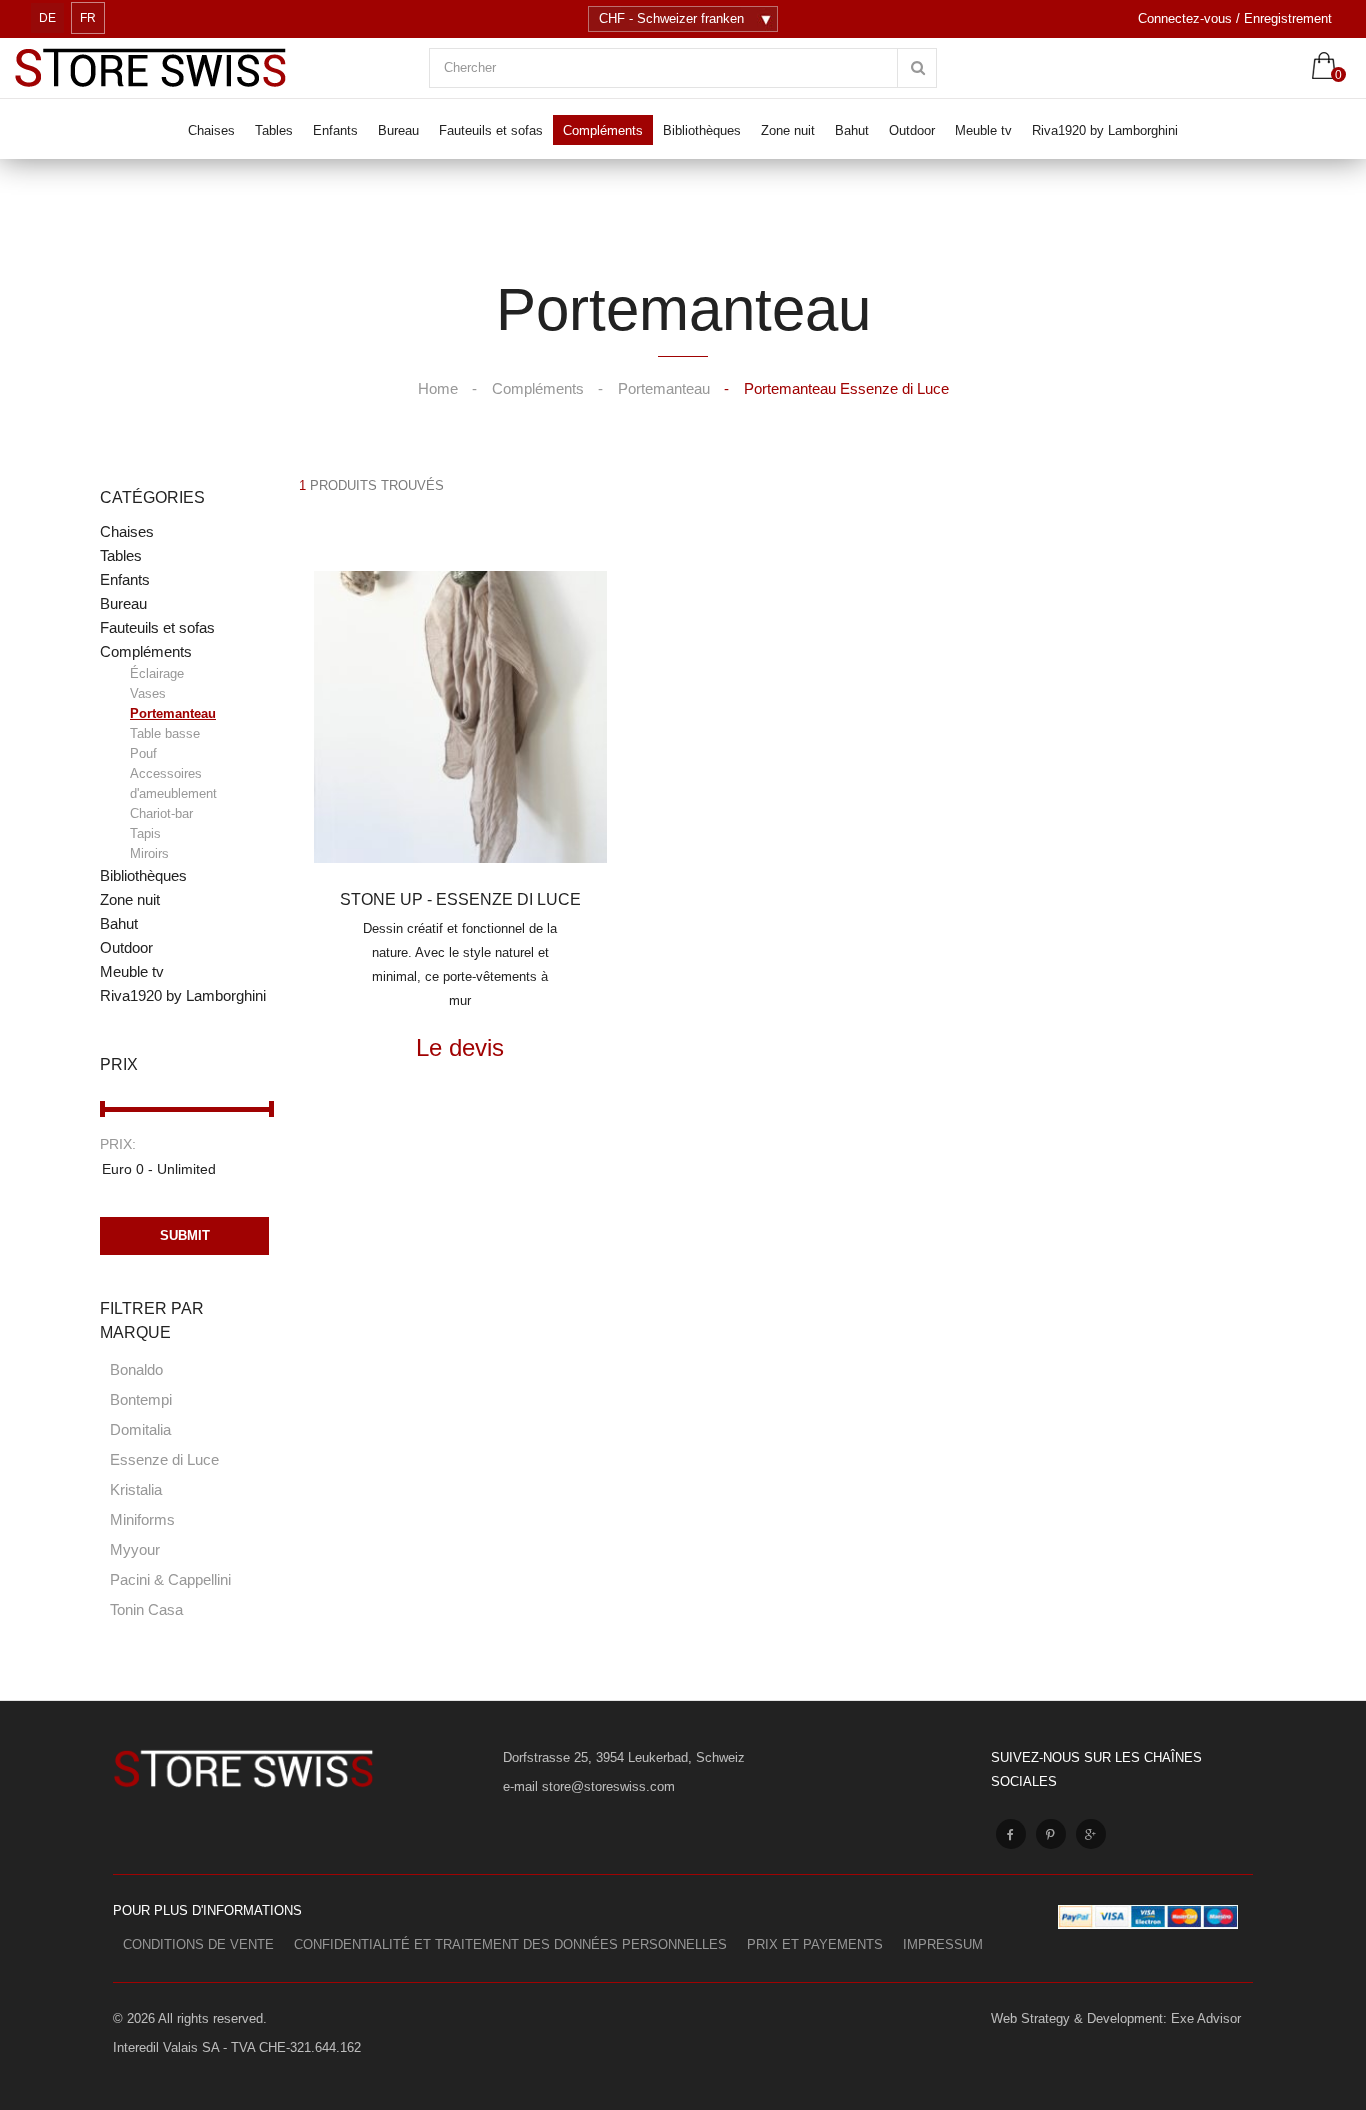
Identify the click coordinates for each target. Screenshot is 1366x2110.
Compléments (158, 752)
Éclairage (157, 673)
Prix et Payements (815, 1944)
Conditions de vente (198, 1944)
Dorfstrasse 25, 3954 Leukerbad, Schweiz (624, 1757)
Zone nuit (130, 899)
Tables (121, 555)
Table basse (165, 733)
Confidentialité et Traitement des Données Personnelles (510, 1944)
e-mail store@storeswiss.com (589, 1786)
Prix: (118, 1144)
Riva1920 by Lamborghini (183, 995)
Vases (148, 693)
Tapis (145, 833)
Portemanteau (173, 713)
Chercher (470, 67)
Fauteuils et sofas (157, 627)
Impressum (943, 1944)
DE (47, 18)
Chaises (127, 531)
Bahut (119, 923)
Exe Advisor (1206, 2018)
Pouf (143, 753)
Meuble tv (132, 971)
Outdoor (126, 947)
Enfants (125, 579)
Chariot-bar (161, 813)
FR (88, 18)
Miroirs (149, 853)
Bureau (123, 603)
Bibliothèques (143, 875)
